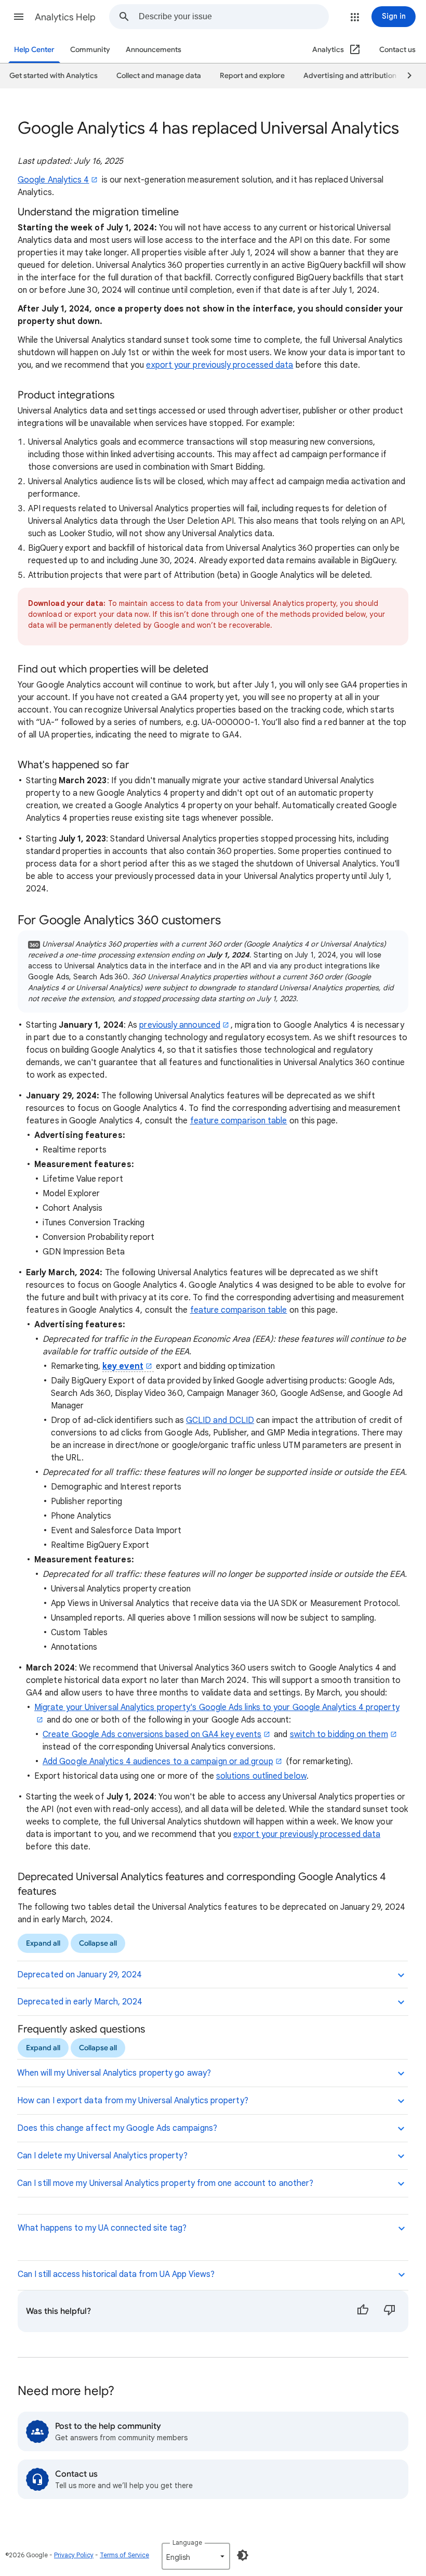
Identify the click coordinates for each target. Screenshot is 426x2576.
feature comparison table (239, 1121)
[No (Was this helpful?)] (390, 2311)
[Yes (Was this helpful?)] (363, 2311)
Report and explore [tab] (252, 76)
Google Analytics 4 (53, 180)
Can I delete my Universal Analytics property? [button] (102, 2156)
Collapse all (98, 1943)
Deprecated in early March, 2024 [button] (80, 2002)
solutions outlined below (261, 1776)
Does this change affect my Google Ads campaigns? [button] (117, 2128)
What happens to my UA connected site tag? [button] (102, 2228)
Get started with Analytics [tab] (54, 76)
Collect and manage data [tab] (159, 76)
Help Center (34, 50)
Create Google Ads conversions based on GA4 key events (152, 1734)
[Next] (405, 76)
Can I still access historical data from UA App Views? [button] (116, 2274)
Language (187, 2542)
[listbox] (196, 2556)
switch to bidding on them (339, 1734)
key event (123, 1366)
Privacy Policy (74, 2555)
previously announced (180, 1025)
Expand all (43, 1943)
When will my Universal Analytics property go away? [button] (114, 2073)
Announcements (154, 50)
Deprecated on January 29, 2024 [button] (79, 1975)
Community (90, 50)
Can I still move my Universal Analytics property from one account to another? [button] (165, 2183)
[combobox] (234, 17)
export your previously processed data (219, 365)
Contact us (397, 50)
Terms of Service (124, 2555)
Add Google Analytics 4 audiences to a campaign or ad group (158, 1762)
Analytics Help (65, 17)
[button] (19, 17)
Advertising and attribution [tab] (350, 76)
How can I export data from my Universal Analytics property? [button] (133, 2101)
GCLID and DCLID (220, 1420)
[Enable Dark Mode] (243, 2555)
